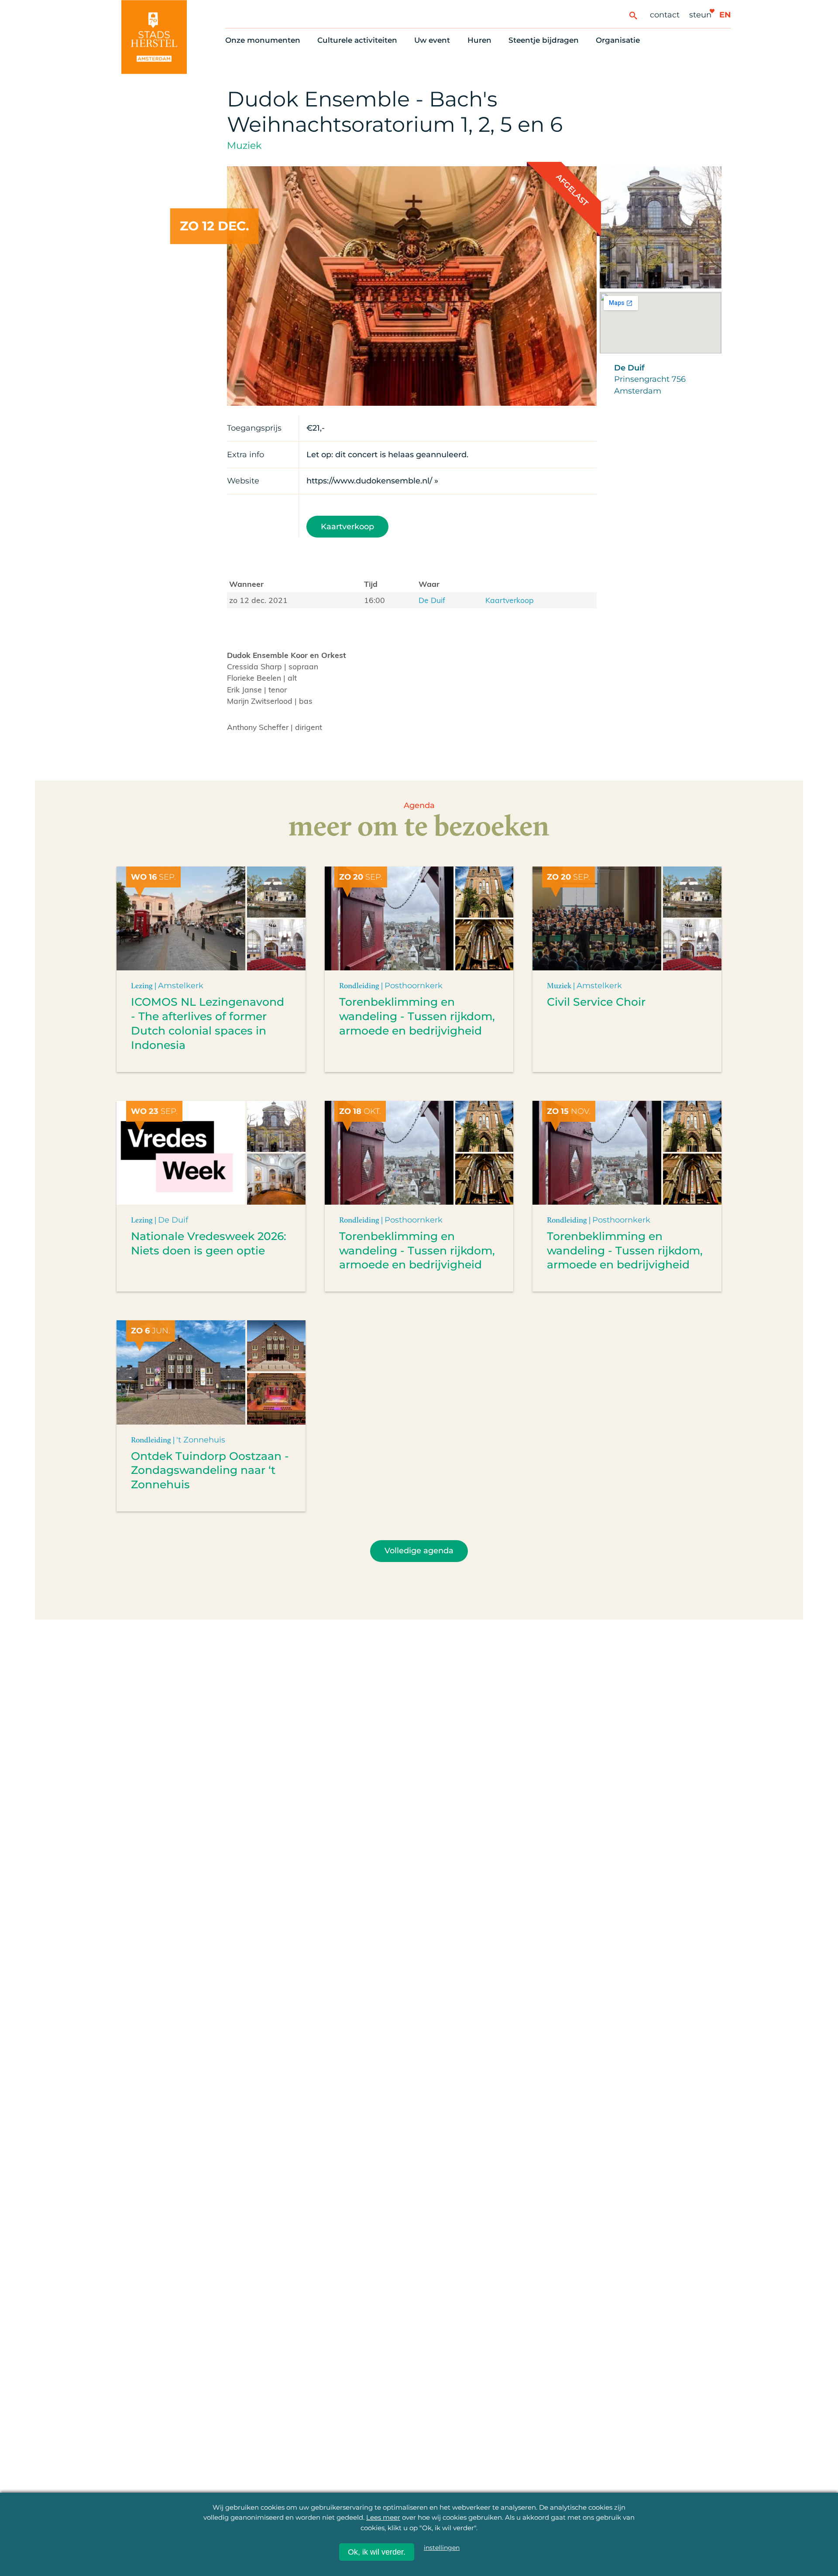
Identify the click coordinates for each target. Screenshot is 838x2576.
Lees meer (383, 2517)
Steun (700, 15)
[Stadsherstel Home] (154, 37)
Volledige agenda (419, 1550)
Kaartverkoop (347, 526)
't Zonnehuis (201, 1440)
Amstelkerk (181, 985)
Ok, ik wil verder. (377, 2552)
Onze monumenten (263, 40)
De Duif (432, 600)
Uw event (432, 40)
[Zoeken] (633, 15)
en (725, 15)
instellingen (442, 2548)
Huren (479, 40)
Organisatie (618, 40)
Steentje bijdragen (544, 40)
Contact (665, 15)
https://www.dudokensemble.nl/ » (372, 481)
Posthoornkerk (414, 985)
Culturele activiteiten (357, 40)
